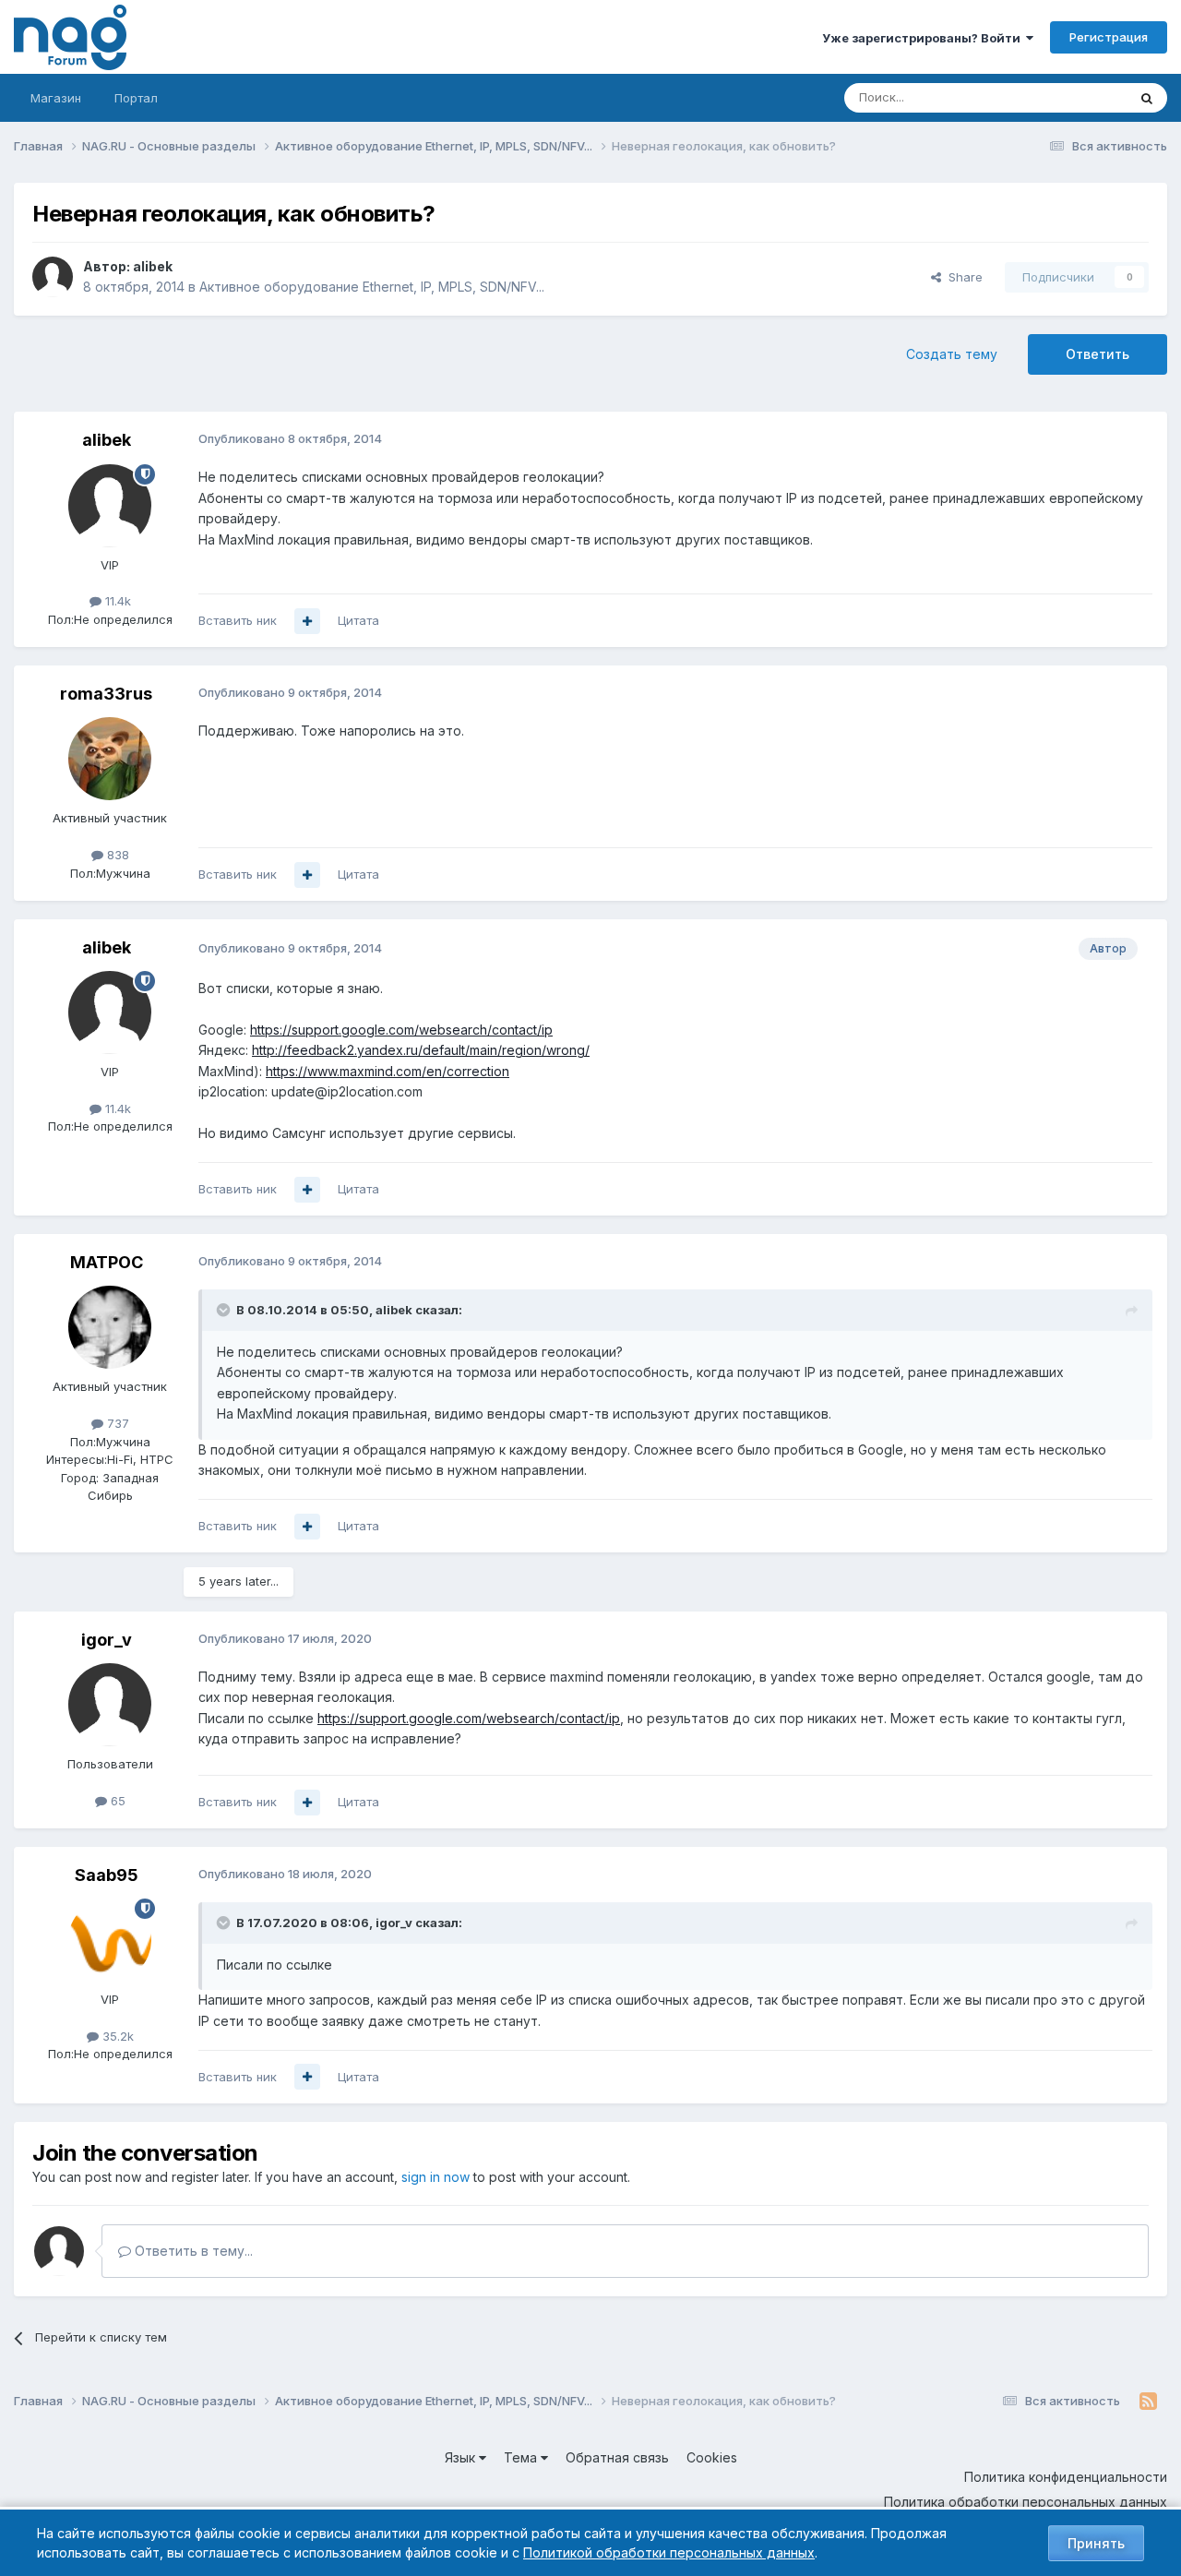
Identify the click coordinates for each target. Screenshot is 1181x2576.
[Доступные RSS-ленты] (1148, 2402)
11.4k (116, 601)
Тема (522, 2457)
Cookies (712, 2457)
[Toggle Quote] (225, 1310)
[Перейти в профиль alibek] (53, 277)
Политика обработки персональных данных (1026, 2502)
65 (116, 1801)
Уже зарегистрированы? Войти (924, 38)
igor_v (107, 1640)
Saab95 (107, 1875)
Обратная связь (617, 2457)
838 (116, 855)
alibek (153, 266)
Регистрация (1109, 37)
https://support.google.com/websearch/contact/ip (401, 1030)
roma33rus (106, 694)
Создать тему (952, 354)
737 (116, 1423)
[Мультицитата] (307, 621)
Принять (1096, 2543)
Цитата (358, 620)
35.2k (116, 2036)
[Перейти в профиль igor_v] (110, 1705)
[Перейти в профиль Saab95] (110, 1940)
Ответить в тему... (192, 2251)
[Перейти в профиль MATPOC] (110, 1327)
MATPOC (107, 1262)
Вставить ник (238, 620)
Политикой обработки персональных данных (669, 2552)
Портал (136, 98)
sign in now (435, 2177)
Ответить (1097, 354)
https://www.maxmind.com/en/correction (388, 1071)
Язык (462, 2457)
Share (962, 277)
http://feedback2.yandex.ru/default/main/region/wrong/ (421, 1050)
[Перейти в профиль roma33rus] (110, 759)
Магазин (56, 98)
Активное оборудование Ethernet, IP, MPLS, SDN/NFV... (372, 287)
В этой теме (1069, 97)
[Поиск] (1147, 98)
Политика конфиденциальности (1066, 2477)
